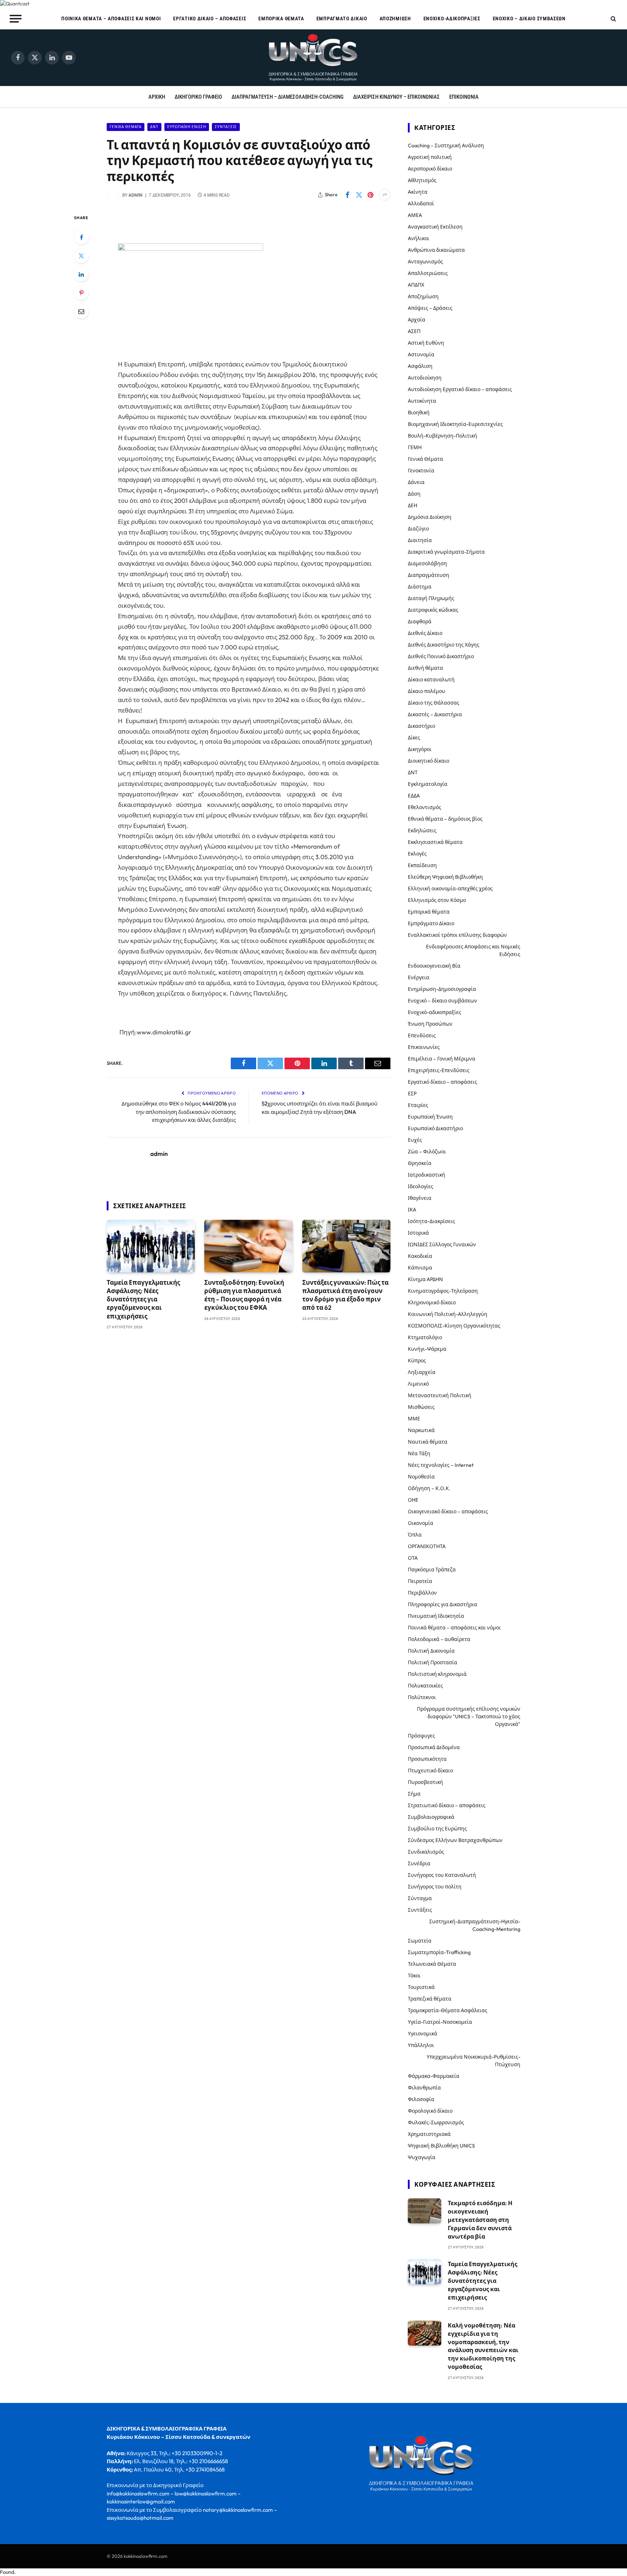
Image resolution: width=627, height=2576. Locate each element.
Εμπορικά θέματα (281, 19)
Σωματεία (420, 1941)
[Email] (81, 311)
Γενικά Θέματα (126, 127)
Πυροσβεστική (425, 1782)
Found (7, 2572)
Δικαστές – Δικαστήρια (435, 714)
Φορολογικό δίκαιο (430, 2111)
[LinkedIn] (81, 274)
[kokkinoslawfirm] (313, 58)
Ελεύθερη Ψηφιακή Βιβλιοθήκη (445, 877)
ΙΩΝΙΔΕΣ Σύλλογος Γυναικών (442, 1244)
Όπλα (415, 1535)
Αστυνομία (421, 354)
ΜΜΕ (414, 1419)
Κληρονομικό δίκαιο (432, 1303)
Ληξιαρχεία (422, 1372)
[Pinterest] (81, 293)
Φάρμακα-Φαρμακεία (434, 2076)
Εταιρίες (418, 1105)
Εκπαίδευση (422, 865)
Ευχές (415, 1140)
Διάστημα (420, 587)
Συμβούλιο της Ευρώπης (437, 1829)
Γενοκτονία (421, 471)
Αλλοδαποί (421, 204)
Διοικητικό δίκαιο (429, 761)
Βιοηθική (419, 413)
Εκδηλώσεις (422, 830)
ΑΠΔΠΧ (416, 285)
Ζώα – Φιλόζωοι (427, 1152)
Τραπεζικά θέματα (430, 1999)
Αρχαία (417, 320)
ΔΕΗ (413, 505)
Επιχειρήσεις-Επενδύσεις (439, 1070)
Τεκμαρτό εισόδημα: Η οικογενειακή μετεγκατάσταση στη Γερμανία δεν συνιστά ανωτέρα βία (480, 2220)
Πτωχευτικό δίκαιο (430, 1771)
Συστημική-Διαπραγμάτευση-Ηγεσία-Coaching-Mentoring (475, 1925)
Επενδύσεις (422, 1035)
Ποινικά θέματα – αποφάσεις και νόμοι (111, 19)
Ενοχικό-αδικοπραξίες (452, 19)
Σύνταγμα (420, 1898)
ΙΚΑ (412, 1210)
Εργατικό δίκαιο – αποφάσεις (210, 19)
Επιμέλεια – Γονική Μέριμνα (442, 1059)
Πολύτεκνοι (422, 1697)
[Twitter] (81, 256)
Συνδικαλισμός (426, 1852)
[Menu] (16, 19)
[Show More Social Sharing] (385, 195)
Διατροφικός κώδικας (433, 610)
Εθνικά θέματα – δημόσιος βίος (445, 819)
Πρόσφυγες (421, 1736)
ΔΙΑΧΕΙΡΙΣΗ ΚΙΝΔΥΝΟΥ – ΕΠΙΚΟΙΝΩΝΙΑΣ (396, 97)
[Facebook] (81, 237)
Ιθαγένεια (420, 1198)
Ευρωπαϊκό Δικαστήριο (435, 1128)
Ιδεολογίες (421, 1186)
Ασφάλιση (420, 366)
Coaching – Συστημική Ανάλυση (446, 145)
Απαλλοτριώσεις (428, 273)
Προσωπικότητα (427, 1759)
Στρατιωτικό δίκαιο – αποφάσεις (447, 1805)
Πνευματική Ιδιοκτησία (436, 1616)
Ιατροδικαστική (427, 1175)
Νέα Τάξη (419, 1453)
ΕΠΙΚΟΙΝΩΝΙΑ (464, 97)
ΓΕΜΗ (415, 447)
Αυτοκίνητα (422, 401)
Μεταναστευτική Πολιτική (440, 1395)
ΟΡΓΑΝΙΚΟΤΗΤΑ (427, 1546)
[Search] (613, 19)
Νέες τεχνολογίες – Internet (441, 1465)
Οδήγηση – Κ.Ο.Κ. (429, 1488)
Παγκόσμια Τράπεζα (432, 1570)
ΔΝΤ (154, 127)
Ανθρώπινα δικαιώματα (436, 250)
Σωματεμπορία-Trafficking (439, 1952)
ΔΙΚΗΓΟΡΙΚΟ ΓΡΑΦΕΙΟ (198, 97)
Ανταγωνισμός (425, 262)
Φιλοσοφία (421, 2099)
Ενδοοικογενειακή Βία (434, 966)
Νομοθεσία (421, 1477)
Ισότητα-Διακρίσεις (431, 1221)
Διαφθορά (420, 622)
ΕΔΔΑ (414, 796)
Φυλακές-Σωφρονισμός (436, 2122)
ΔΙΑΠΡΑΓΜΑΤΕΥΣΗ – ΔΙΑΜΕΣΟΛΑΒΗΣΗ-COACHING (288, 97)
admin (136, 195)
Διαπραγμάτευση (429, 575)
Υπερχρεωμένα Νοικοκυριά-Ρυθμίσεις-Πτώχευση (474, 2061)
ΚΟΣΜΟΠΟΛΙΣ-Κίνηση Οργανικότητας (454, 1326)
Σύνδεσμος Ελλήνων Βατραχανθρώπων (455, 1840)
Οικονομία (421, 1523)
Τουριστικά (421, 1987)
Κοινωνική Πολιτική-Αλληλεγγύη (448, 1314)
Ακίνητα (418, 192)
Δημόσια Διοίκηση (430, 517)
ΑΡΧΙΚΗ (157, 97)
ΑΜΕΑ (415, 215)
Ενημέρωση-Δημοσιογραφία (442, 989)
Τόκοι (414, 1976)
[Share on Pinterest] (370, 195)
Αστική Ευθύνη (426, 343)
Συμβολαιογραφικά (431, 1817)
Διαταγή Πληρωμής (431, 598)
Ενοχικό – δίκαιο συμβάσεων (529, 19)
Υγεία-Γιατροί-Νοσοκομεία (440, 2022)
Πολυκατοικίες (425, 1686)
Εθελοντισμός (425, 807)
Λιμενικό (418, 1384)
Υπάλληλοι (421, 2045)
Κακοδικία (420, 1256)
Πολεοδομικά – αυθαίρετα (439, 1639)
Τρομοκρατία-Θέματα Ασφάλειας (448, 2010)
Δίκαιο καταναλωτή (431, 680)
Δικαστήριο (421, 726)
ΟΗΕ (413, 1500)
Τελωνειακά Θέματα (432, 1964)
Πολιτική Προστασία (433, 1662)
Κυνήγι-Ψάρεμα (427, 1349)
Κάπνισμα (420, 1268)
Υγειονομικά (423, 2034)
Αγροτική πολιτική (430, 157)
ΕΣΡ (412, 1094)
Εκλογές (417, 854)
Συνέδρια (419, 1863)
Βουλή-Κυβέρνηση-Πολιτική (442, 436)
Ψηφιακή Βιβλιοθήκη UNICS (441, 2146)
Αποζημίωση (395, 19)
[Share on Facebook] (347, 195)
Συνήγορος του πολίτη (435, 1887)
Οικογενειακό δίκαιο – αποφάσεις (448, 1511)
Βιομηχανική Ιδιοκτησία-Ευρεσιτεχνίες (455, 424)
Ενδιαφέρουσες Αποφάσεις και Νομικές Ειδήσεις (473, 950)
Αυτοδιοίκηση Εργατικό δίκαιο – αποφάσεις (460, 389)
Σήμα (414, 1794)
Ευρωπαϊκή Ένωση (187, 127)
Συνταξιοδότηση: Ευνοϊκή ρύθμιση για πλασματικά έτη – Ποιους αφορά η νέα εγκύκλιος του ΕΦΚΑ (244, 1295)
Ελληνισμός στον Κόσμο (437, 900)
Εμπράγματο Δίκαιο (342, 19)
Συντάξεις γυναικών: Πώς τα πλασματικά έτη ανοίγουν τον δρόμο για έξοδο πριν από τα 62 (345, 1295)
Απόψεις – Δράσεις (430, 308)
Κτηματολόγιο (425, 1337)
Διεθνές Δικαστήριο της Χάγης (444, 645)
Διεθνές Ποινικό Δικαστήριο (441, 656)
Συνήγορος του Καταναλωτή (442, 1875)
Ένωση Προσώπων (430, 1024)
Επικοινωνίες (424, 1047)
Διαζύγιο (418, 529)
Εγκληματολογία (428, 784)
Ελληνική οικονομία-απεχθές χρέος (450, 889)
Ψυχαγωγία (422, 2157)
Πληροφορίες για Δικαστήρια (442, 1604)
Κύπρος (417, 1361)
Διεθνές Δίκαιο (425, 633)
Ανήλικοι (419, 238)
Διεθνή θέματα (425, 668)
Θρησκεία (420, 1163)
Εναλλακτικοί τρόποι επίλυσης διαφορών (457, 935)
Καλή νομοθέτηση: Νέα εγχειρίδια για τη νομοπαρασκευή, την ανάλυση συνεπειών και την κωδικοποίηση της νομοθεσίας (483, 2346)
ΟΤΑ (413, 1558)
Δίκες (414, 738)
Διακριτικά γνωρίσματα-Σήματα (446, 552)
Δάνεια (416, 482)
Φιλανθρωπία (424, 2088)
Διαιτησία (420, 540)
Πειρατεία (420, 1581)
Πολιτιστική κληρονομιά (437, 1674)
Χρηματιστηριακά (429, 2134)
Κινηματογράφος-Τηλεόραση (443, 1291)
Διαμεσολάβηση (427, 563)
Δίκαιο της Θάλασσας (434, 703)
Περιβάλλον (422, 1593)
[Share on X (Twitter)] (359, 195)
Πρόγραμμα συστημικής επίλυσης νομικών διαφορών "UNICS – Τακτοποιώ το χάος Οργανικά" (469, 1716)
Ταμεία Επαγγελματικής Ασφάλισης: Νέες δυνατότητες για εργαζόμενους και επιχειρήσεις (143, 1299)
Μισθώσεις (421, 1407)
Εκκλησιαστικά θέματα (435, 842)
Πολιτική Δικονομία (431, 1651)
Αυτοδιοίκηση (425, 378)
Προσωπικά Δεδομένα (434, 1747)
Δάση (414, 494)
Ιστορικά (418, 1233)
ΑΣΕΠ (414, 331)
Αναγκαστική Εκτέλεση (435, 227)
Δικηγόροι (420, 749)
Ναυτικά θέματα (428, 1442)
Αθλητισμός (422, 180)
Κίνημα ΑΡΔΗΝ (425, 1279)
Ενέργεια (419, 977)
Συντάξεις (226, 127)
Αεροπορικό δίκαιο (430, 169)
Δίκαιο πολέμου (427, 691)
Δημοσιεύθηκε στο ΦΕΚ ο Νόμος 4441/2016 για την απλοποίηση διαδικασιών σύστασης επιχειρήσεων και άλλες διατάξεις (179, 1112)
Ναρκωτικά (421, 1430)
